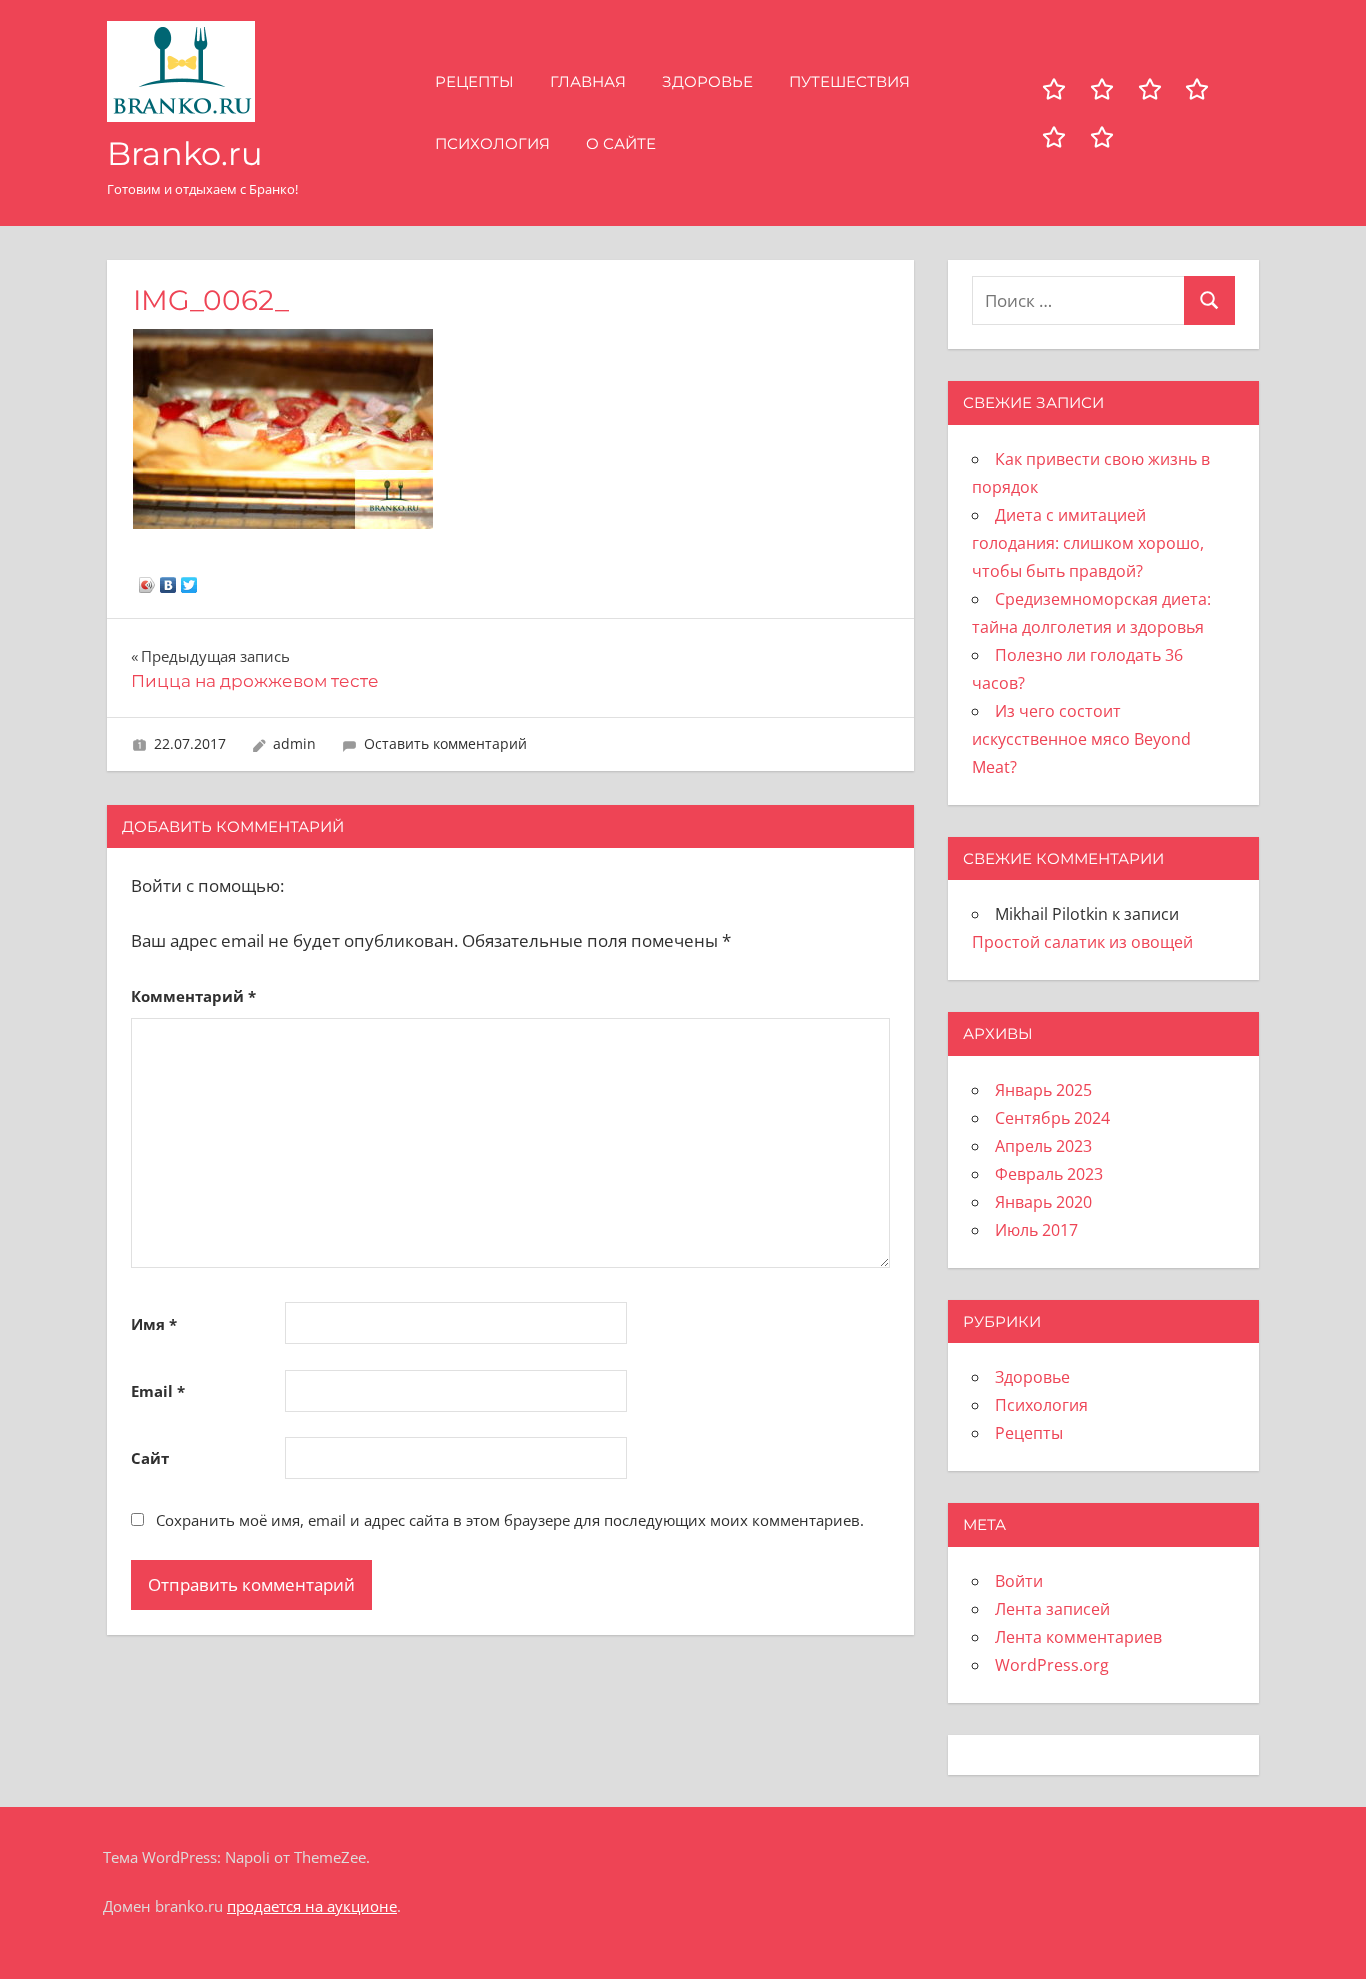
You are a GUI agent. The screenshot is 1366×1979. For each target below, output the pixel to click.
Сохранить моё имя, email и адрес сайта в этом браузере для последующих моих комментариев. (510, 1520)
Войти (1019, 1581)
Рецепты (474, 81)
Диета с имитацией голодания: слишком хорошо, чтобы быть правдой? (1088, 543)
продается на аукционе (312, 1906)
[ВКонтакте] (168, 580)
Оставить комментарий (445, 743)
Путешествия (849, 81)
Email (158, 1391)
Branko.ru (185, 153)
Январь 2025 (1043, 1090)
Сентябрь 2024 (1052, 1118)
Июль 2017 (1036, 1230)
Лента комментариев (1078, 1637)
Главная (588, 81)
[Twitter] (189, 580)
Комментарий (193, 996)
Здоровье (707, 81)
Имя (154, 1324)
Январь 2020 (1043, 1202)
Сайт (150, 1458)
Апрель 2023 (1043, 1146)
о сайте (621, 143)
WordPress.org (1052, 1665)
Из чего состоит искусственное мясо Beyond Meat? (1081, 739)
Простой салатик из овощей (1082, 942)
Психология (492, 143)
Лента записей (1052, 1609)
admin (294, 743)
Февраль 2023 (1049, 1174)
